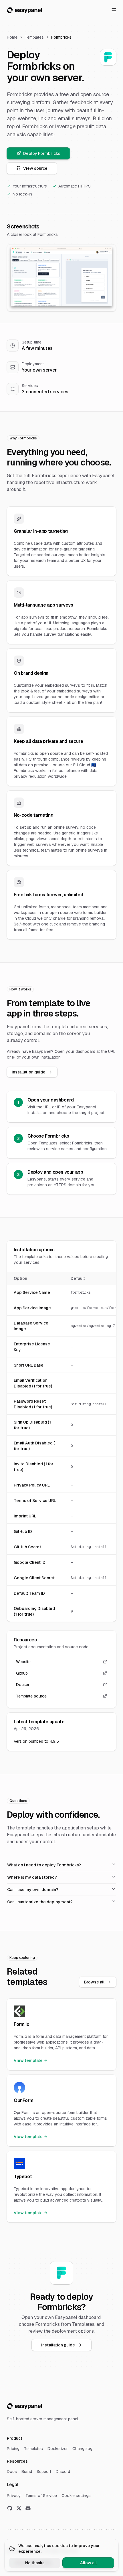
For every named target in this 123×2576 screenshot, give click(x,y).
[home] (24, 10)
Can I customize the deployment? (40, 1902)
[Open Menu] (114, 10)
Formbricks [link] (61, 37)
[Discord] (28, 2508)
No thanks (35, 2563)
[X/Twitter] (19, 2508)
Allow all (88, 2563)
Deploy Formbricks (42, 153)
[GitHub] (10, 2508)
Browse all (94, 1982)
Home (12, 37)
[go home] (24, 2406)
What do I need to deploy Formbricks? (44, 1865)
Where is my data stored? (32, 1877)
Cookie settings (76, 2496)
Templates (34, 37)
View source (35, 168)
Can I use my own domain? (33, 1890)
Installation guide (29, 1072)
